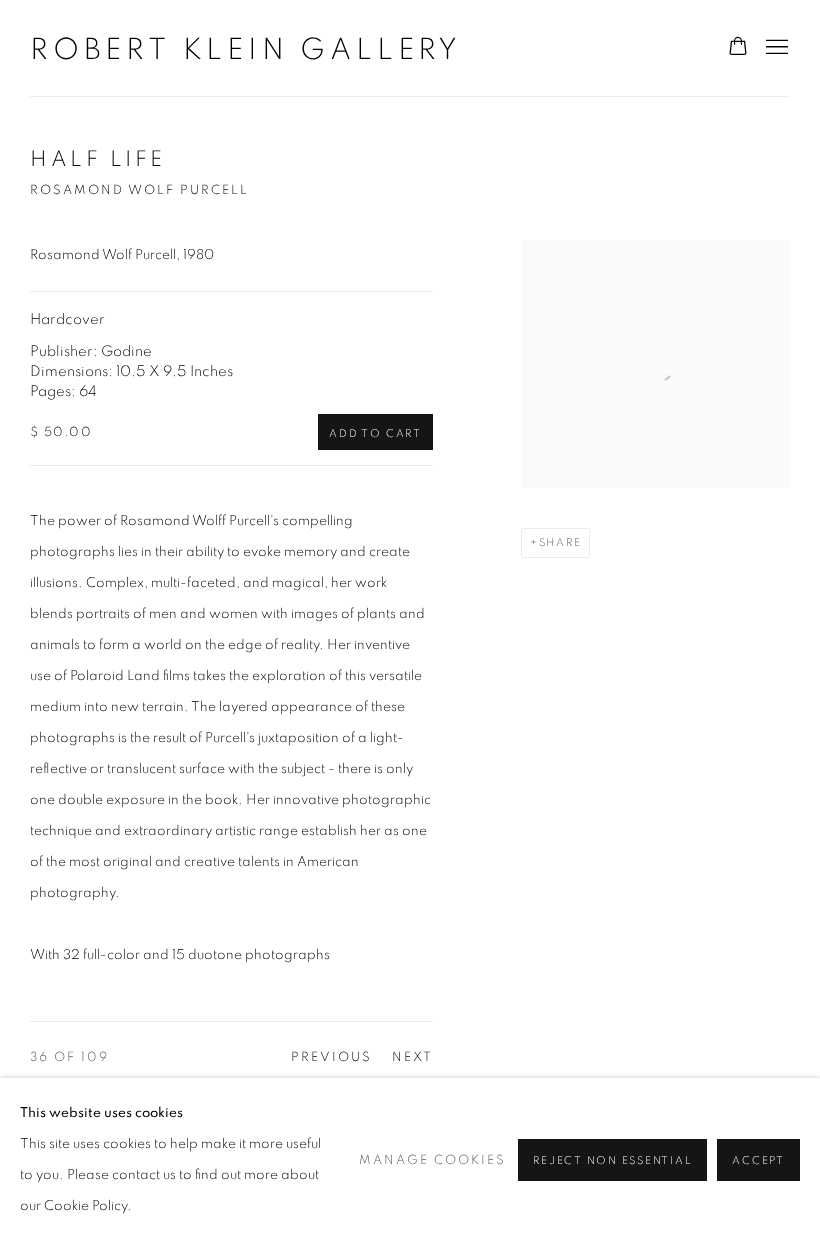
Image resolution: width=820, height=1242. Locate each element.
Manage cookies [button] (432, 1160)
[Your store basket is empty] (738, 48)
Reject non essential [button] (612, 1160)
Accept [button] (758, 1160)
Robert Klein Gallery (246, 50)
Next (412, 1057)
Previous (331, 1057)
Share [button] (560, 542)
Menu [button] (775, 48)
